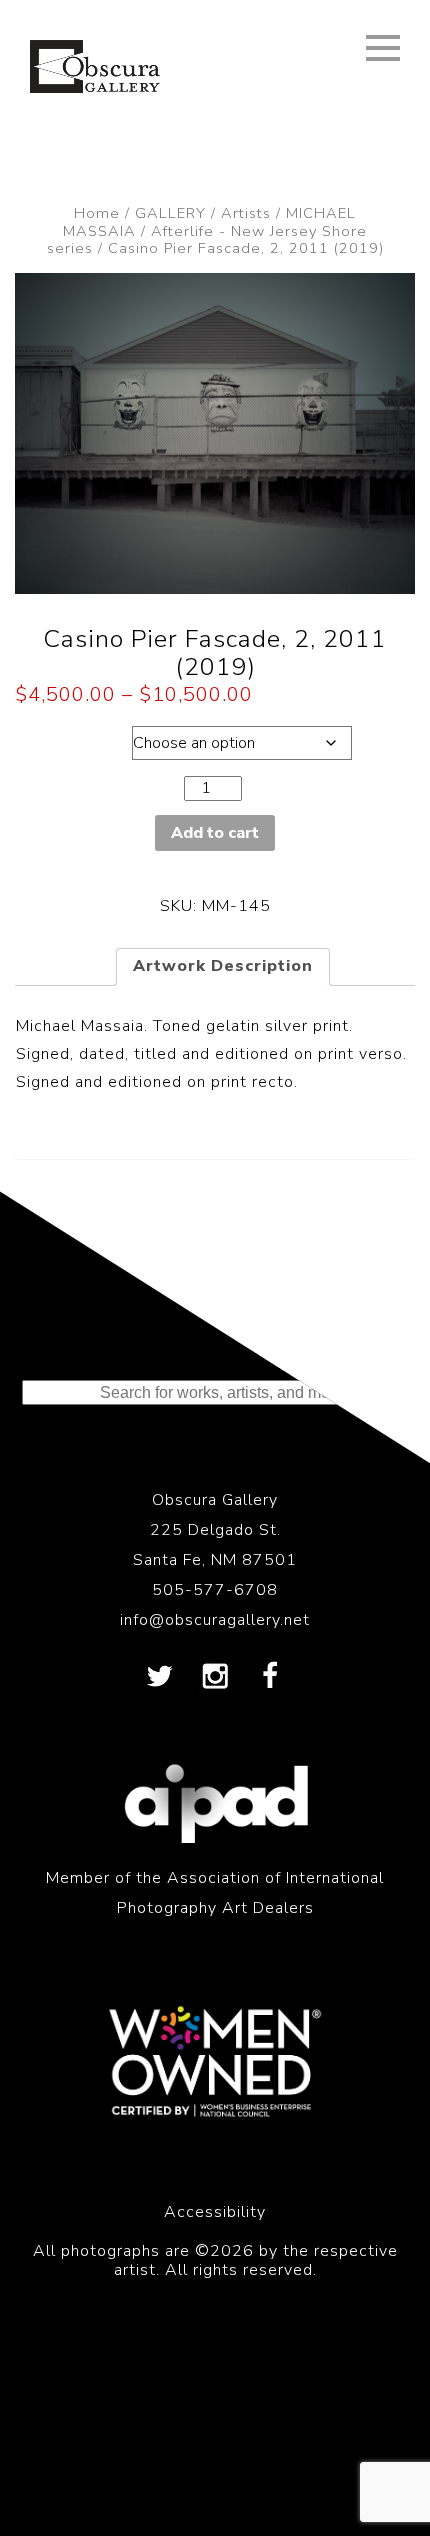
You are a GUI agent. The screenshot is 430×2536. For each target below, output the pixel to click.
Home (97, 213)
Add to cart (215, 833)
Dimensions (68, 738)
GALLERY (170, 213)
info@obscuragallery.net (215, 1620)
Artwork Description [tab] (223, 966)
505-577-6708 (215, 1590)
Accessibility (215, 2212)
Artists (246, 213)
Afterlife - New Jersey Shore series (207, 240)
